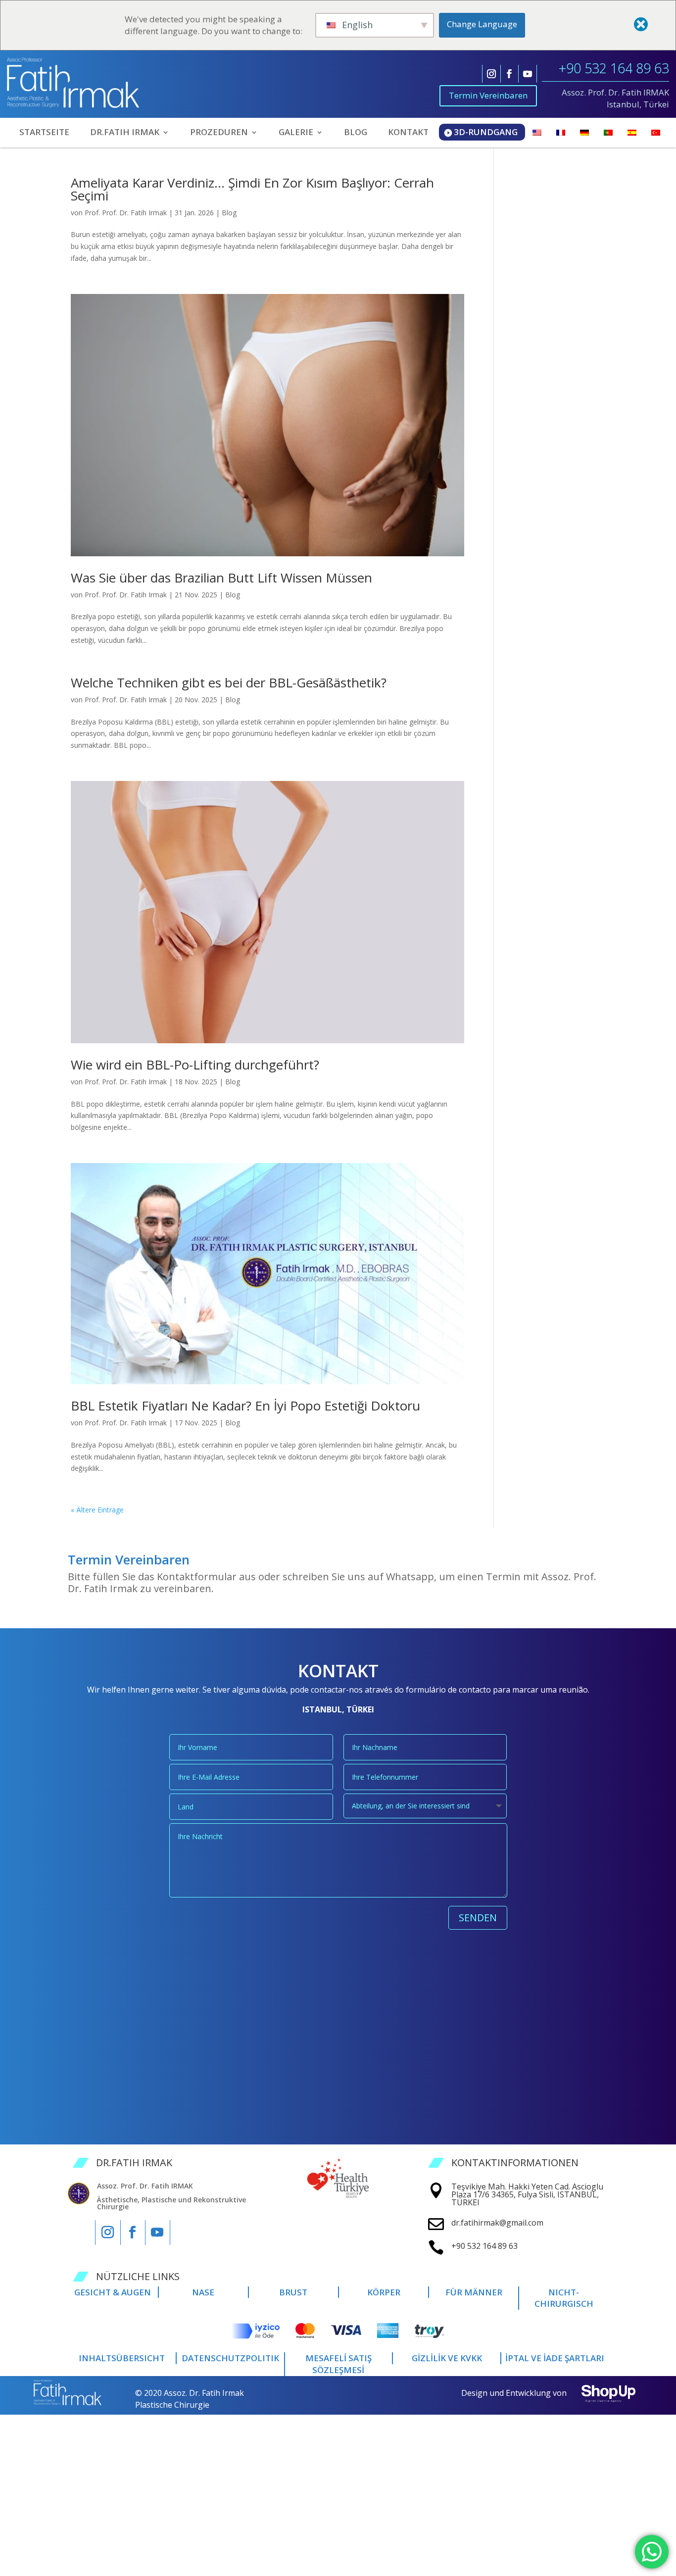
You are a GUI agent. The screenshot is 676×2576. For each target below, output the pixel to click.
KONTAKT (408, 133)
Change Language (482, 24)
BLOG (356, 133)
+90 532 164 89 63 (614, 68)
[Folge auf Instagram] (491, 74)
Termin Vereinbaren (488, 95)
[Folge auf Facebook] (509, 74)
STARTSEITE (44, 133)
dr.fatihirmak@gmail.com (497, 2223)
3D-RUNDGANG (486, 132)
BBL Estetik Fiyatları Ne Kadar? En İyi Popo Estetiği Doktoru (245, 1406)
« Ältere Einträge (97, 1510)
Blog (229, 213)
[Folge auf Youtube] (528, 74)
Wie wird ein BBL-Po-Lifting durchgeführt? (195, 1065)
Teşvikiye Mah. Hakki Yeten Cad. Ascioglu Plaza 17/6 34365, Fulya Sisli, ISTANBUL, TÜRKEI (527, 2194)
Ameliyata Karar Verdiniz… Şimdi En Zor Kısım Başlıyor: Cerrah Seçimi (252, 189)
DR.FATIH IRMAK (125, 133)
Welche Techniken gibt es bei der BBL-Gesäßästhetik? (229, 682)
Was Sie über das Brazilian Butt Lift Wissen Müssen (221, 578)
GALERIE (296, 133)
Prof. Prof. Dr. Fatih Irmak (126, 213)
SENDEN (478, 1918)
